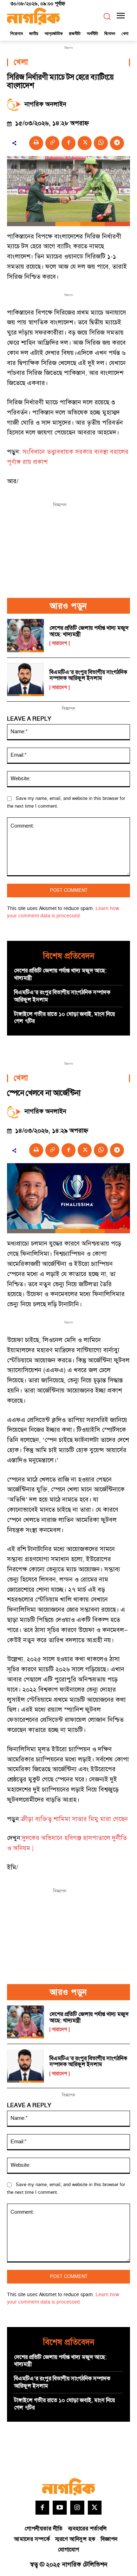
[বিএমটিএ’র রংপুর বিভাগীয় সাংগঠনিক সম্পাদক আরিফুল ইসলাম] (25, 680)
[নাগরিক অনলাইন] (16, 104)
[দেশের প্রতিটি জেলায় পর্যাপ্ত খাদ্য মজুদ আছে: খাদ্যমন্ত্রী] (25, 636)
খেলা (21, 62)
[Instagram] (77, 2508)
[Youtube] (60, 2508)
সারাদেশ (60, 643)
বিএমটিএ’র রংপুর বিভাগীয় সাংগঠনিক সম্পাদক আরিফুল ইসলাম (88, 675)
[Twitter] (95, 2508)
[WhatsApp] (101, 143)
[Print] (36, 143)
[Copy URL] (52, 143)
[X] (85, 143)
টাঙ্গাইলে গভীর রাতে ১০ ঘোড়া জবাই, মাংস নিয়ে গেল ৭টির (64, 1018)
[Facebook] (68, 143)
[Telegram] (117, 143)
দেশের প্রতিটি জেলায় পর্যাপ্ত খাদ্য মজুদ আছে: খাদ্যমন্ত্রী (89, 631)
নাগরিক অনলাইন (45, 104)
